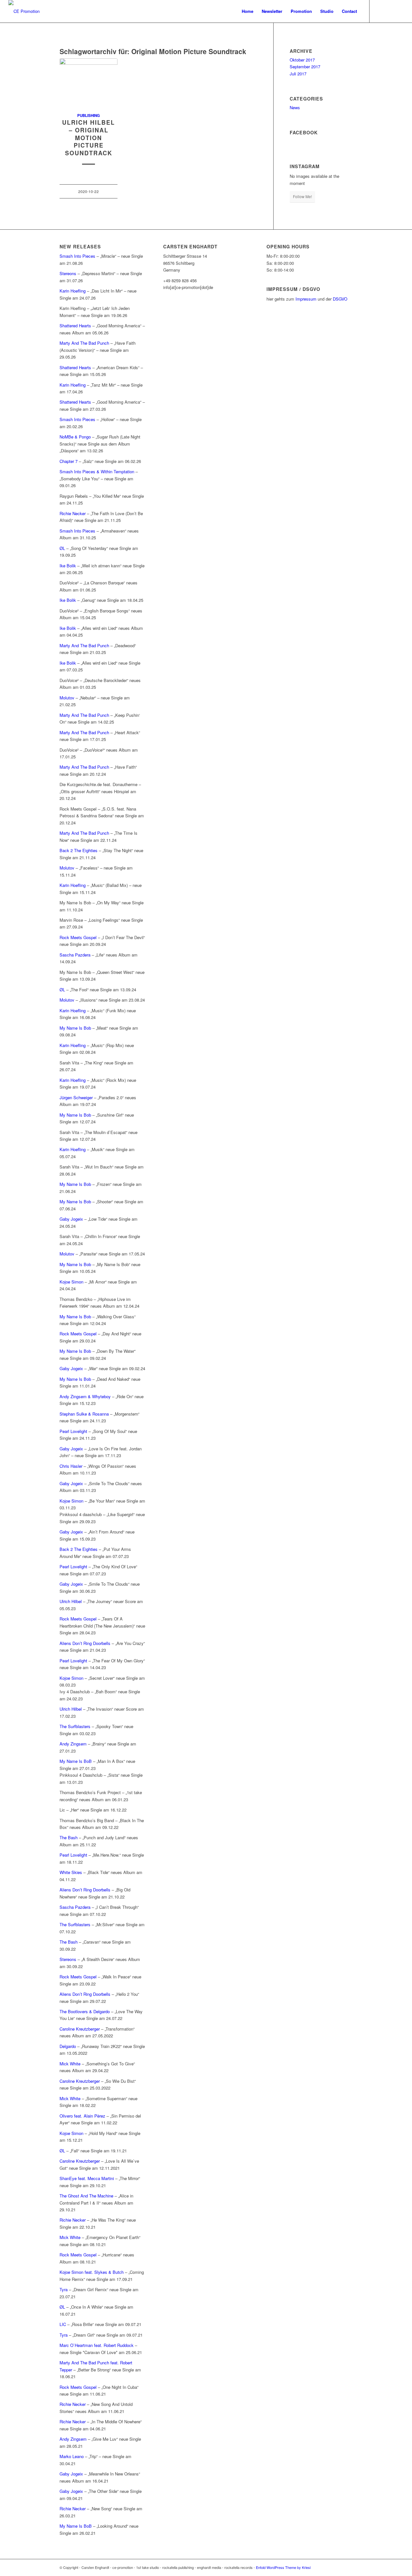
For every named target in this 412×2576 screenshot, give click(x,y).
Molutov (68, 698)
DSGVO (340, 299)
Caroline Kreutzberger (80, 2029)
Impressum (306, 299)
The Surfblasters (75, 1726)
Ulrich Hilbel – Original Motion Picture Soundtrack (89, 138)
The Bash (69, 1837)
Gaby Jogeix (71, 1219)
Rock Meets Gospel (78, 937)
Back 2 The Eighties (79, 850)
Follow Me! (302, 196)
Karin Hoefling (73, 291)
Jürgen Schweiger (76, 1097)
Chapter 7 (69, 461)
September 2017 (305, 67)
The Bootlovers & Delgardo (85, 2011)
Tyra (64, 2289)
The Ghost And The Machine (86, 2196)
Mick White (70, 2064)
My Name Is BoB (76, 1761)
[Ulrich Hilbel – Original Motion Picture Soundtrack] (89, 82)
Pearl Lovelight (73, 1431)
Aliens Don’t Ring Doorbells (85, 1643)
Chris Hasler (71, 1466)
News (295, 107)
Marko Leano (72, 2456)
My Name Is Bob (75, 1028)
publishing (89, 115)
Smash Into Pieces (77, 256)
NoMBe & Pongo (75, 437)
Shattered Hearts (75, 326)
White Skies (71, 1872)
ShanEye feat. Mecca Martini (87, 2178)
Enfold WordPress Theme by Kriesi (283, 2567)
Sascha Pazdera (75, 955)
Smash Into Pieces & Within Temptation (97, 471)
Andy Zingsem (73, 1744)
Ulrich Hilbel (71, 1601)
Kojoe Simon (71, 1282)
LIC (63, 2324)
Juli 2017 (298, 74)
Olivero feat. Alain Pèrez (82, 2116)
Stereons (68, 273)
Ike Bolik (68, 566)
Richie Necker (73, 513)
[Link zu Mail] (399, 11)
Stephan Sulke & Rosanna (84, 1414)
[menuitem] (248, 11)
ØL (62, 548)
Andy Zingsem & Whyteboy (85, 1396)
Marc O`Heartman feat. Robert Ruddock (97, 2345)
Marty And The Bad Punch (84, 343)
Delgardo (68, 2046)
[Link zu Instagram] (389, 11)
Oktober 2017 (302, 60)
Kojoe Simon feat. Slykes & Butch (92, 2272)
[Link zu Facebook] (379, 11)
